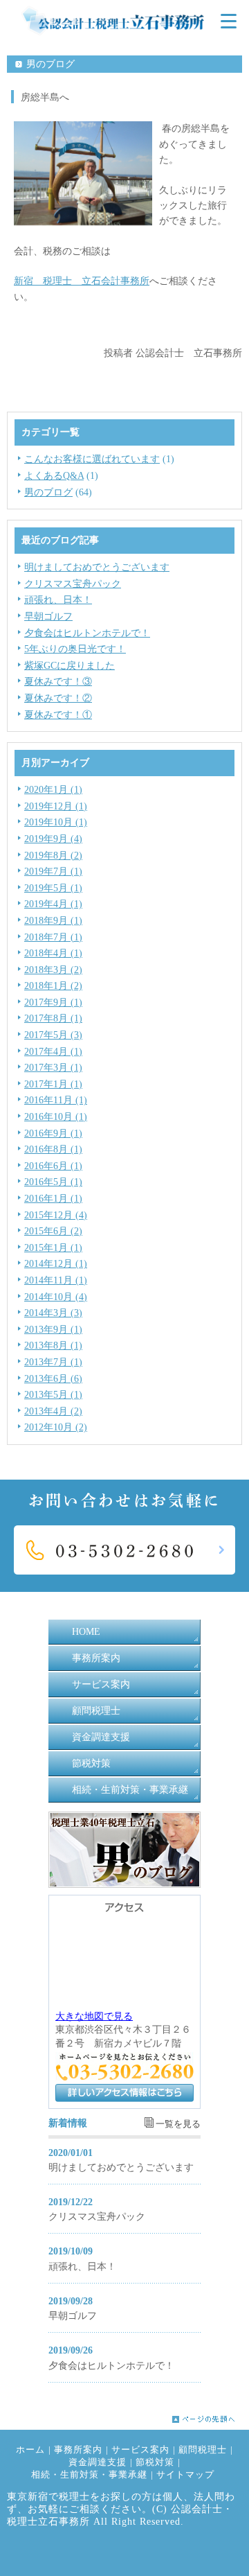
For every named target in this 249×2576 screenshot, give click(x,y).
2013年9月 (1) (53, 1330)
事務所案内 (96, 1658)
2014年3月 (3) (53, 1313)
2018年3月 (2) (53, 970)
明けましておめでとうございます (97, 567)
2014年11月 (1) (56, 1280)
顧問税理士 (96, 1711)
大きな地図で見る (94, 2016)
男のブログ (48, 492)
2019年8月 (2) (53, 856)
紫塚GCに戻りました (70, 666)
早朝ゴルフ (48, 616)
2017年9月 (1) (53, 1002)
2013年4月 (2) (53, 1411)
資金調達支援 (101, 1737)
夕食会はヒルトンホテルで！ (87, 633)
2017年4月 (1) (53, 1052)
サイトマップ (185, 2475)
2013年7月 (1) (53, 1362)
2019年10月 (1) (56, 822)
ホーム (30, 2450)
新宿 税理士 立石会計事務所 (82, 281)
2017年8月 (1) (53, 1018)
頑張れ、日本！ (58, 600)
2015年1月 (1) (53, 1248)
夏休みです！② (58, 698)
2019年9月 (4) (53, 839)
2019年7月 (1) (53, 871)
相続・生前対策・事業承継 (130, 1790)
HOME (86, 1632)
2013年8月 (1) (53, 1346)
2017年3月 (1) (53, 1068)
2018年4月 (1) (53, 953)
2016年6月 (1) (53, 1166)
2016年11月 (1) (56, 1100)
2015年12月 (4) (56, 1215)
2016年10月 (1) (56, 1117)
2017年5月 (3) (53, 1035)
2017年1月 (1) (53, 1084)
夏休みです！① (58, 715)
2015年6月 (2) (53, 1231)
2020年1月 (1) (53, 790)
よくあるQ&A (54, 476)
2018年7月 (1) (53, 937)
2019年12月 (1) (56, 806)
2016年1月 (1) (53, 1199)
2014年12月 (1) (56, 1264)
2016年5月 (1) (53, 1182)
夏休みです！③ (58, 682)
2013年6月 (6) (53, 1379)
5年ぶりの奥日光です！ (75, 649)
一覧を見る (178, 2124)
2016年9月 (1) (53, 1133)
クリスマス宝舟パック (73, 584)
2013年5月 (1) (53, 1395)
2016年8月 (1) (53, 1149)
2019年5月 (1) (53, 888)
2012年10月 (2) (56, 1427)
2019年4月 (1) (53, 904)
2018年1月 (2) (53, 986)
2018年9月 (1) (53, 921)
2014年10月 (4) (56, 1297)
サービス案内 (101, 1684)
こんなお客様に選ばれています (92, 459)
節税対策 (91, 1763)
